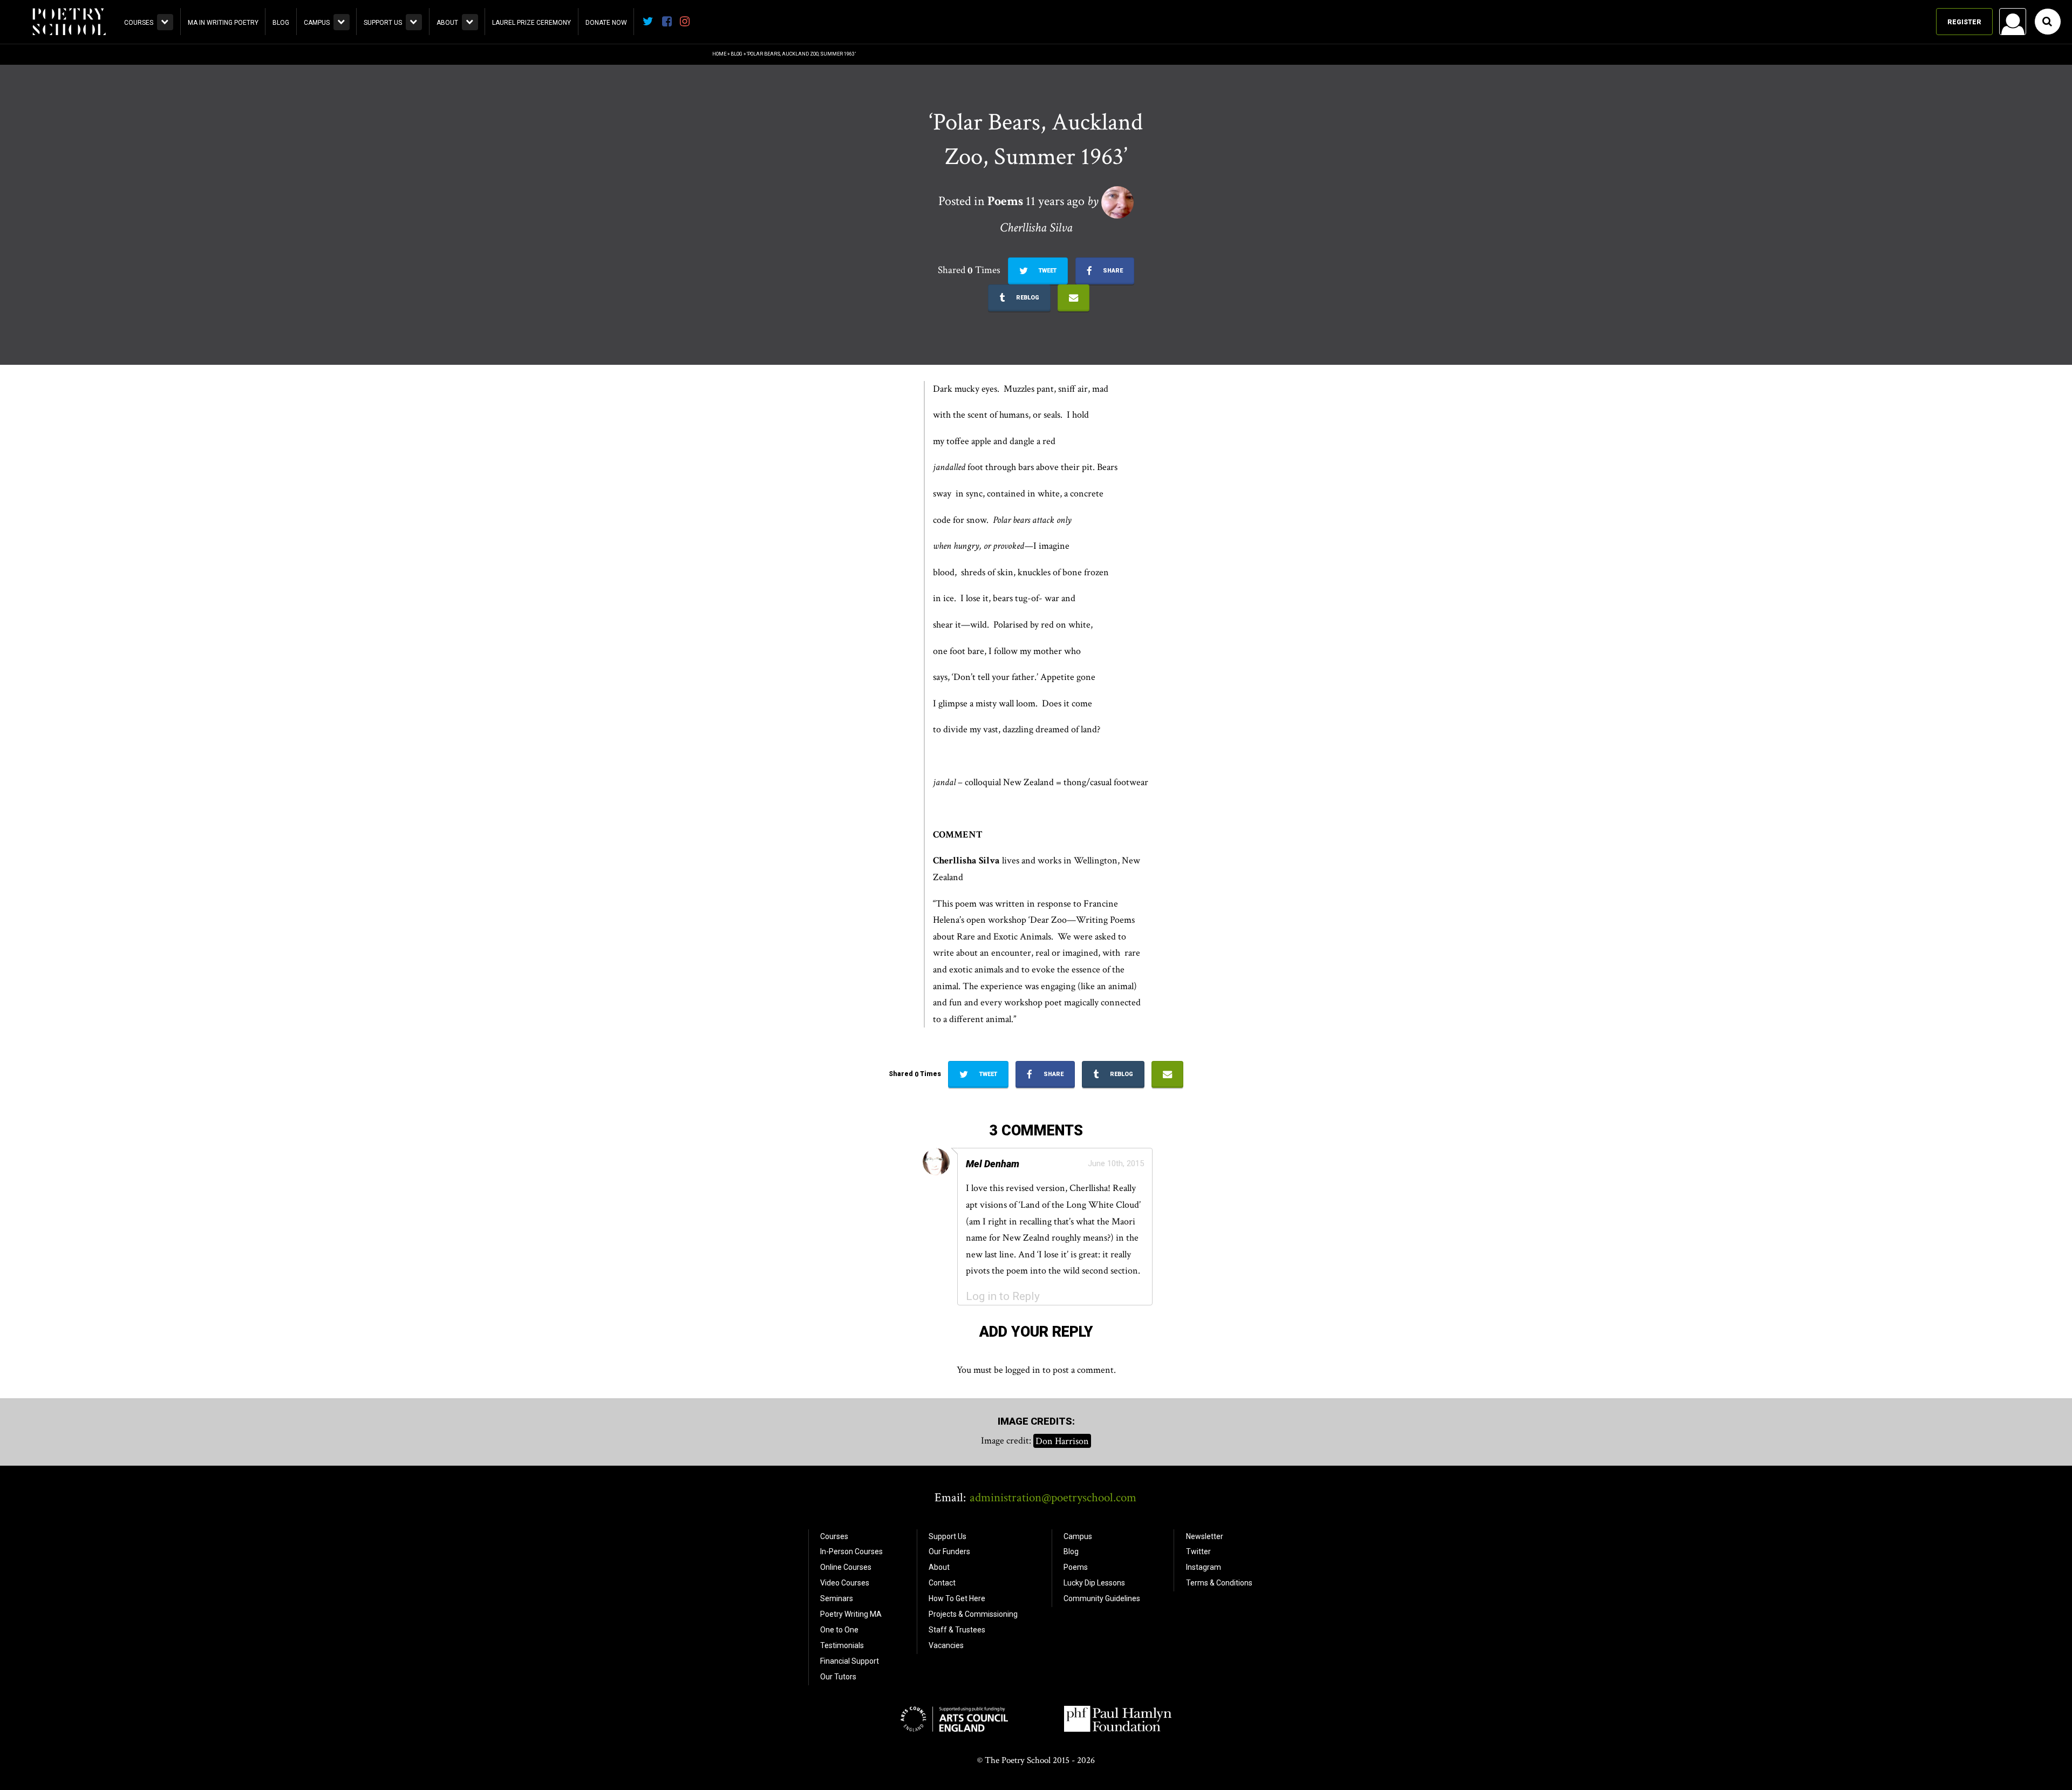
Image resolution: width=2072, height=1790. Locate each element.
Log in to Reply (1003, 1296)
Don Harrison (1062, 1441)
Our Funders (949, 1551)
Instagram (1204, 1567)
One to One (839, 1630)
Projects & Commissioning (973, 1614)
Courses (139, 23)
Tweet (1047, 271)
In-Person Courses (851, 1551)
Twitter (1198, 1551)
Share (1112, 271)
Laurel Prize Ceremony (531, 23)
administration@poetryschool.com (1053, 1498)
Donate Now (606, 23)
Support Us (383, 23)
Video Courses (845, 1583)
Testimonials (842, 1645)
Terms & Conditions (1219, 1583)
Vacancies (946, 1645)
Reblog (1027, 298)
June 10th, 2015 (1116, 1163)
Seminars (837, 1598)
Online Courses (846, 1567)
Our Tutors (838, 1677)
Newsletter (1205, 1536)
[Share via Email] (1074, 298)
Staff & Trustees (957, 1630)
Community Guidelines (1102, 1598)
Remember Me (1926, 160)
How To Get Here (957, 1598)
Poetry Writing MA (851, 1614)
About (447, 23)
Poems (1076, 1567)
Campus (317, 23)
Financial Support (850, 1661)
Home (719, 54)
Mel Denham (993, 1164)
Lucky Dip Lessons (1094, 1583)
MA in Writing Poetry (223, 23)
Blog (281, 23)
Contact (942, 1583)
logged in (1023, 1370)
